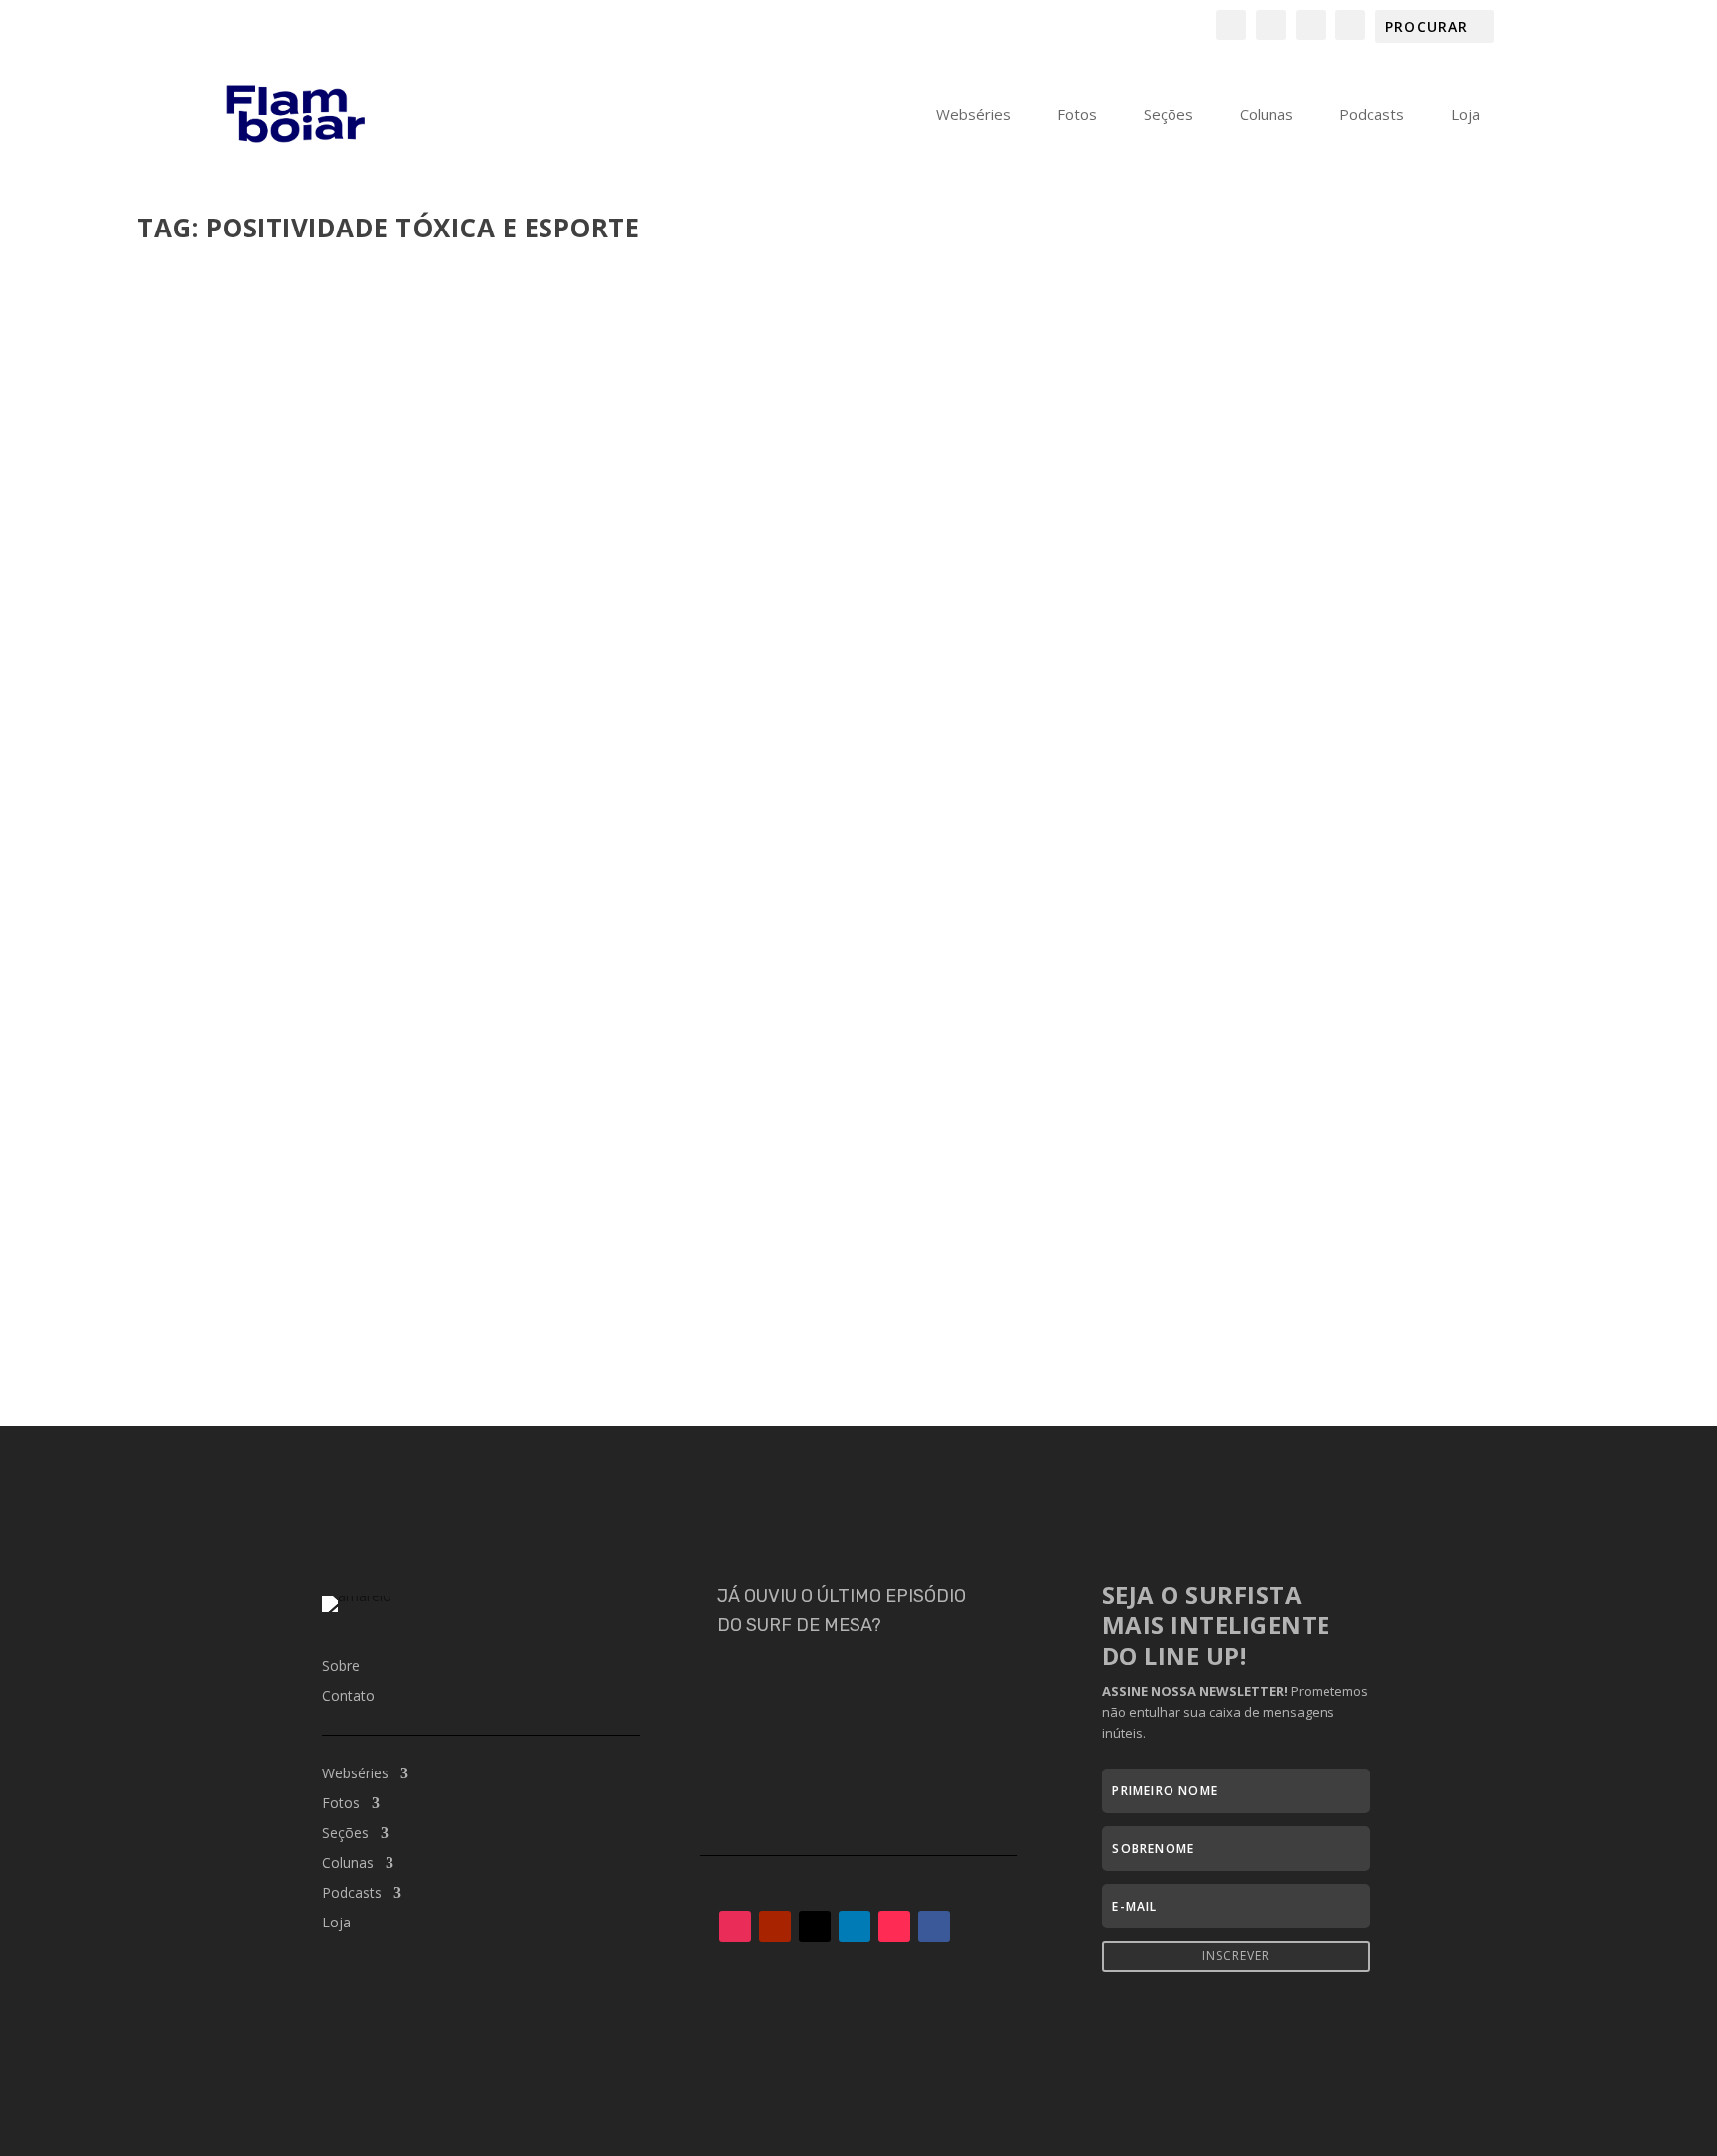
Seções (1169, 115)
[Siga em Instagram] (735, 1926)
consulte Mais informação (267, 1340)
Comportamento (385, 1262)
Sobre (341, 1667)
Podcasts (1372, 115)
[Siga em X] (815, 1926)
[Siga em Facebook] (934, 1926)
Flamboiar (210, 1262)
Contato (348, 1697)
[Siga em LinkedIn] (855, 1926)
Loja (1465, 115)
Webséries (973, 115)
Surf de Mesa (596, 1262)
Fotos (1077, 115)
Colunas (1266, 115)
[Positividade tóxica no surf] (847, 729)
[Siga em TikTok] (894, 1926)
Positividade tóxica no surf (287, 1232)
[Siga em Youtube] (775, 1926)
